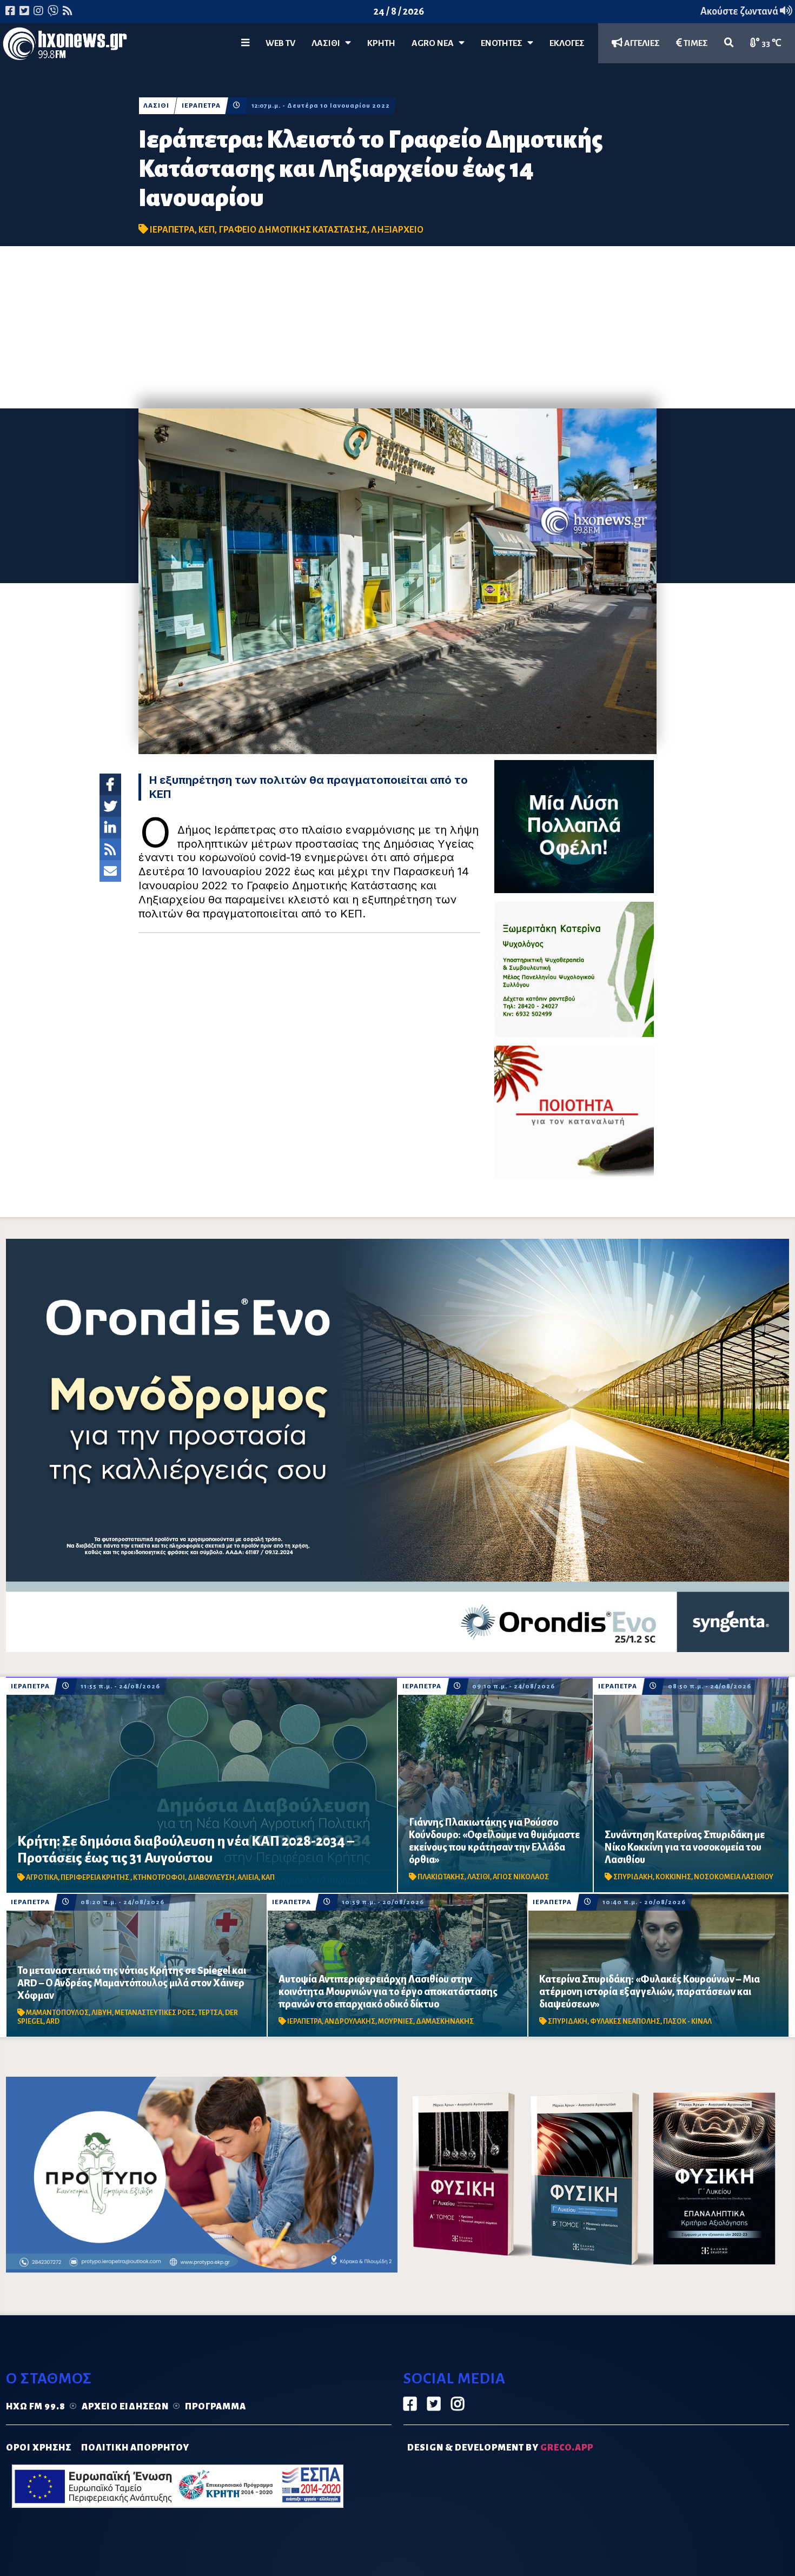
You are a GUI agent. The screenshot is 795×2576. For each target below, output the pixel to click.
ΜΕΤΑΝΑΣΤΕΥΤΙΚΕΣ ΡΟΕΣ (155, 2013)
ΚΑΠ (268, 1878)
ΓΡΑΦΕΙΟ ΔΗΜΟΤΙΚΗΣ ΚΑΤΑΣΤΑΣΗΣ (293, 230)
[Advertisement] (398, 327)
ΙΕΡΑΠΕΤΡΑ (201, 106)
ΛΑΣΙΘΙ (156, 106)
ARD (53, 2022)
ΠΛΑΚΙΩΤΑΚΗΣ (441, 1877)
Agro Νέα (435, 43)
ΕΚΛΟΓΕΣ (567, 43)
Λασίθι (328, 43)
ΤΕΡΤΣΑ (210, 2013)
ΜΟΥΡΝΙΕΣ (396, 2022)
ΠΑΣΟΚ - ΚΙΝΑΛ (687, 2022)
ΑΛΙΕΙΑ (248, 1878)
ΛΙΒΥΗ (102, 2013)
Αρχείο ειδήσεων (125, 2407)
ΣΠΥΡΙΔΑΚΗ (633, 1877)
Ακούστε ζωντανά (740, 11)
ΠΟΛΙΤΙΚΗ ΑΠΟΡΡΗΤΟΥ (135, 2448)
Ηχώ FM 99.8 (36, 2407)
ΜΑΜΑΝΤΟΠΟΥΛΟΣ (57, 2013)
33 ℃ (771, 43)
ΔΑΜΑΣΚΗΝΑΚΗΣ (445, 2022)
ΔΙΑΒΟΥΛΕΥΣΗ (211, 1878)
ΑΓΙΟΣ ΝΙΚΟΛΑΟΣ (521, 1877)
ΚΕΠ (207, 230)
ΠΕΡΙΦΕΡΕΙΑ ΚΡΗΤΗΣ (95, 1878)
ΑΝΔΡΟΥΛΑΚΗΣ (350, 2022)
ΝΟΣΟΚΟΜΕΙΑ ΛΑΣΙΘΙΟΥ (734, 1877)
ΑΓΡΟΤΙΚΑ (42, 1878)
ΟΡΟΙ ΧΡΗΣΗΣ (39, 2448)
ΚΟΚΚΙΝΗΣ (673, 1877)
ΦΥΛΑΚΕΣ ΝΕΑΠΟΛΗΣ (625, 2022)
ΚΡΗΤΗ (381, 43)
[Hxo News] (65, 46)
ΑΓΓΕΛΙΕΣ (641, 43)
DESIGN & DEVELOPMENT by (500, 2448)
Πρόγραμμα (216, 2407)
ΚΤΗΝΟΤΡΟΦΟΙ (159, 1878)
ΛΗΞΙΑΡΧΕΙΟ (397, 230)
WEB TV (280, 43)
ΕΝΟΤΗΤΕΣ (504, 43)
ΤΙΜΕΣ (695, 43)
